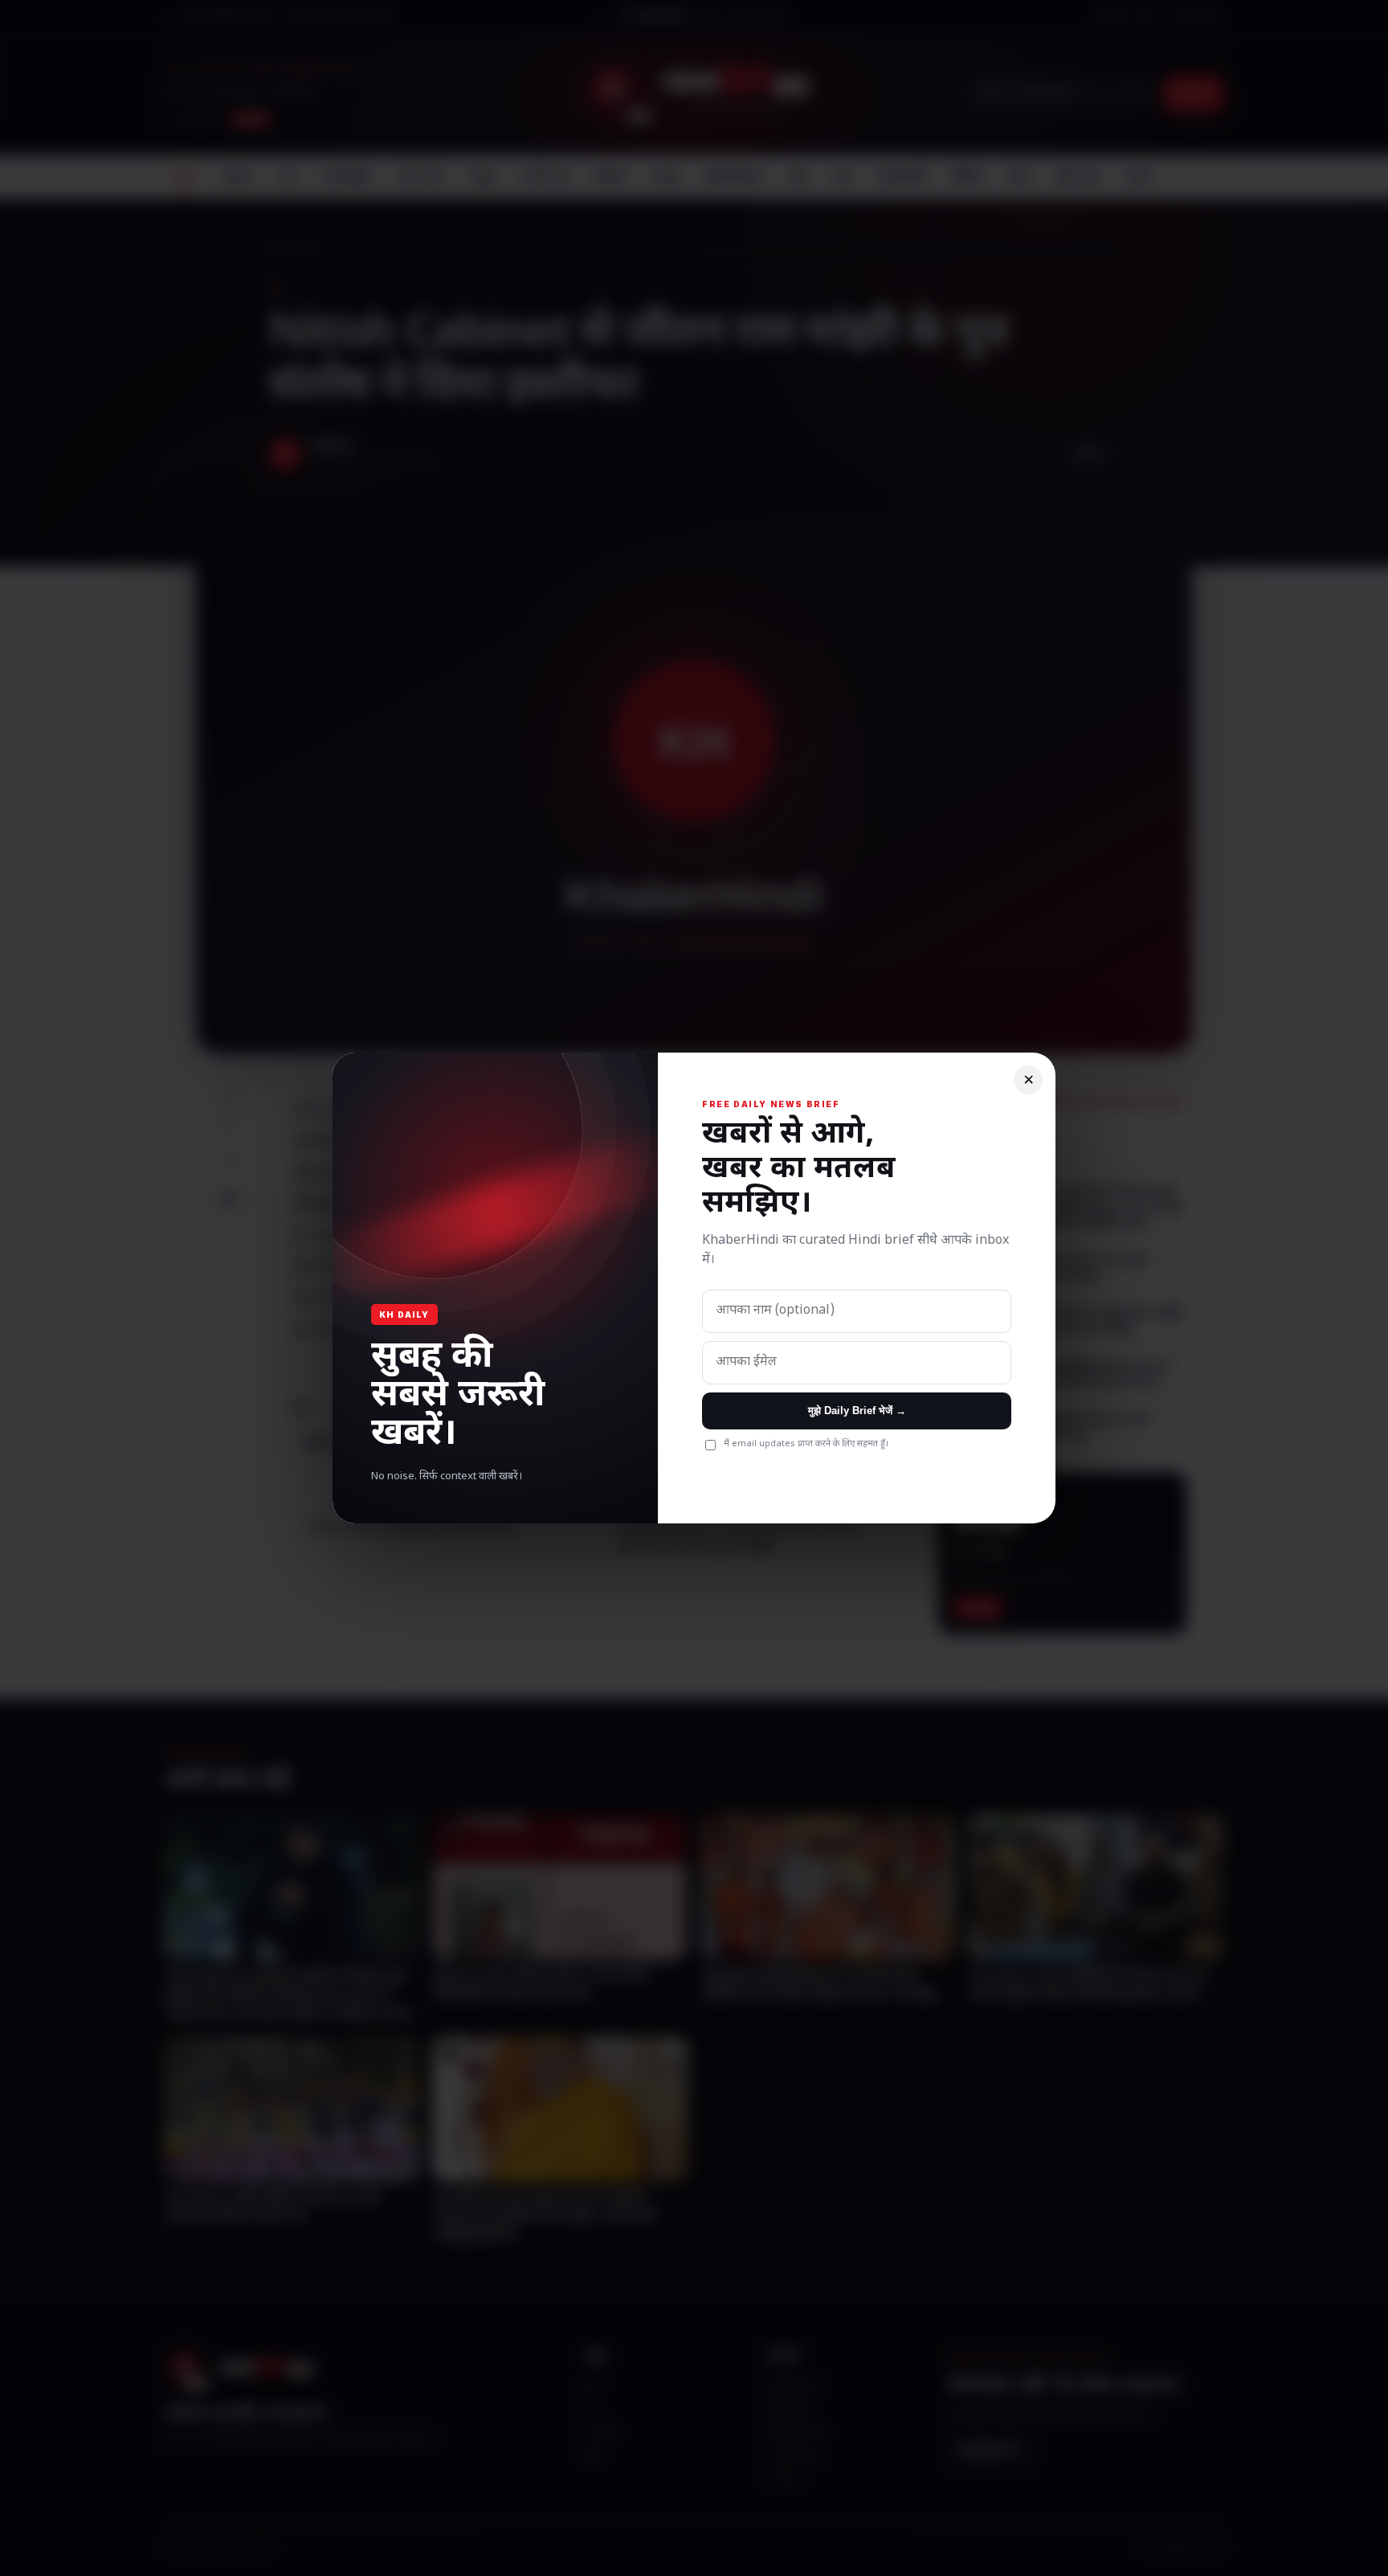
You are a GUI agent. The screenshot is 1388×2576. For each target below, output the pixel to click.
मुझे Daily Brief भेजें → (857, 1411)
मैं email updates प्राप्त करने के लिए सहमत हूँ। (806, 1444)
